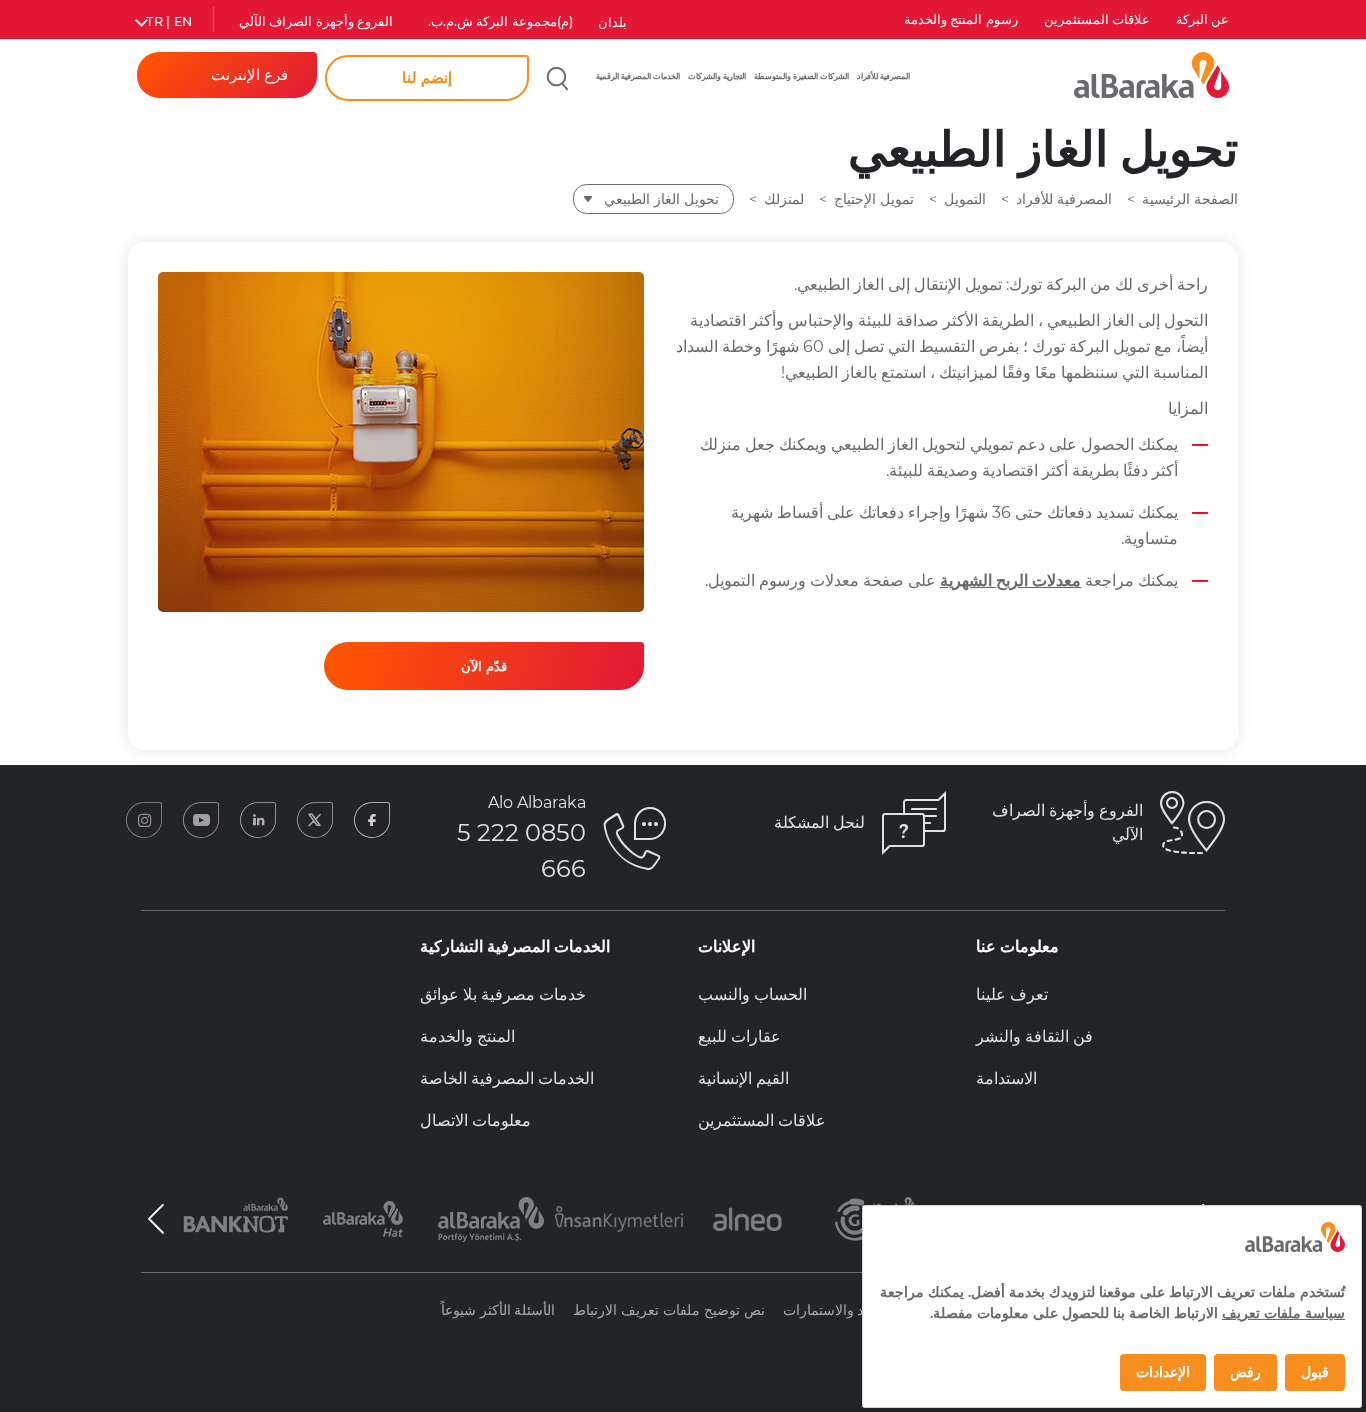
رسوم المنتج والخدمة (961, 19)
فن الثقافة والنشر (1034, 1036)
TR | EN (169, 21)
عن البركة (1202, 19)
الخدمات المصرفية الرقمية (638, 76)
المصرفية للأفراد (883, 76)
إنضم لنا (427, 77)
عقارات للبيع (739, 1036)
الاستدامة (1006, 1078)
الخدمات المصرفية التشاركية (515, 946)
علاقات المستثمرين (1097, 19)
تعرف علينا (1012, 994)
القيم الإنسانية (743, 1078)
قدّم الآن (484, 666)
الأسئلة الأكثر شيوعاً (498, 1310)
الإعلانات (726, 946)
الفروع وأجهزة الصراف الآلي (316, 21)
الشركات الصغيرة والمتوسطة (801, 76)
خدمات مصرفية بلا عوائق (503, 994)
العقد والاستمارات (835, 1310)
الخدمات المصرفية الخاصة (507, 1078)
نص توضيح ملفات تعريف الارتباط (668, 1310)
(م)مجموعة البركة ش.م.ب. (500, 21)
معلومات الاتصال (475, 1120)
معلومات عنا (1017, 946)
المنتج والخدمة (467, 1036)
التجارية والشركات (717, 76)
